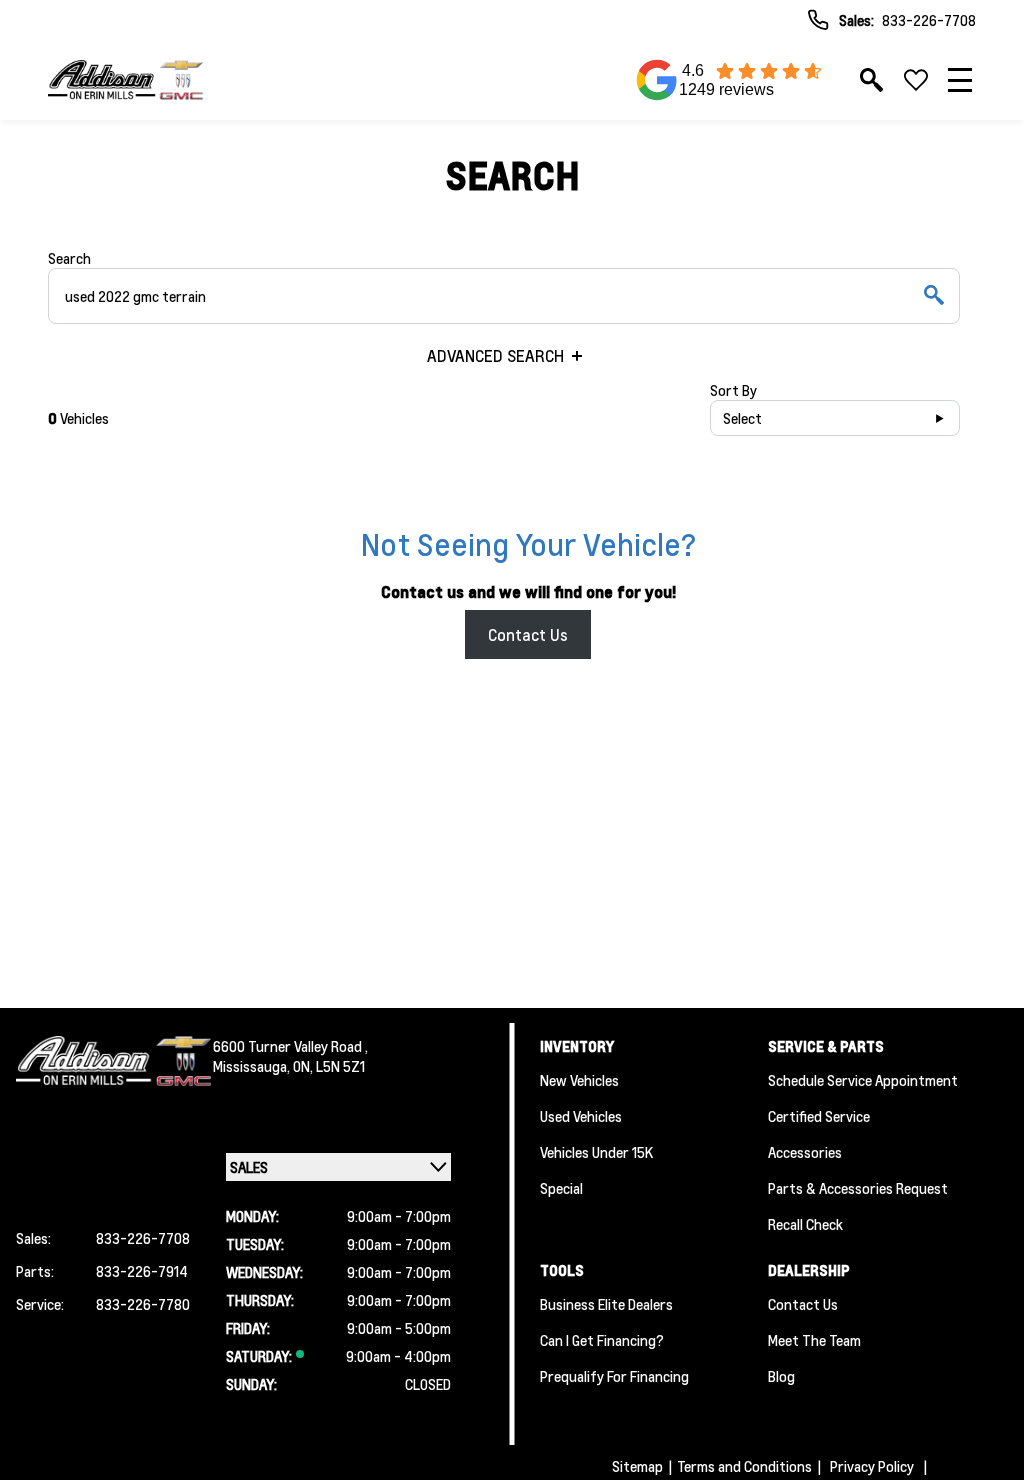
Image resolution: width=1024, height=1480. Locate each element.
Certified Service (819, 1116)
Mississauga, (253, 1066)
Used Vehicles (581, 1116)
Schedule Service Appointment (863, 1080)
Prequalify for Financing (614, 1376)
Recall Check (805, 1224)
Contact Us (528, 634)
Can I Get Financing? (602, 1340)
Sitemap (637, 1466)
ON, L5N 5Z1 (329, 1066)
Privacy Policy (872, 1466)
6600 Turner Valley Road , (290, 1046)
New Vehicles (579, 1080)
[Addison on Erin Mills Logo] (125, 80)
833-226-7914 (142, 1271)
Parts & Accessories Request (858, 1188)
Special (561, 1188)
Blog (781, 1376)
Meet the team (814, 1340)
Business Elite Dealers (606, 1304)
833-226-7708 (929, 20)
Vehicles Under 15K (596, 1152)
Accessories (805, 1152)
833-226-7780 (143, 1304)
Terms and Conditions (744, 1466)
